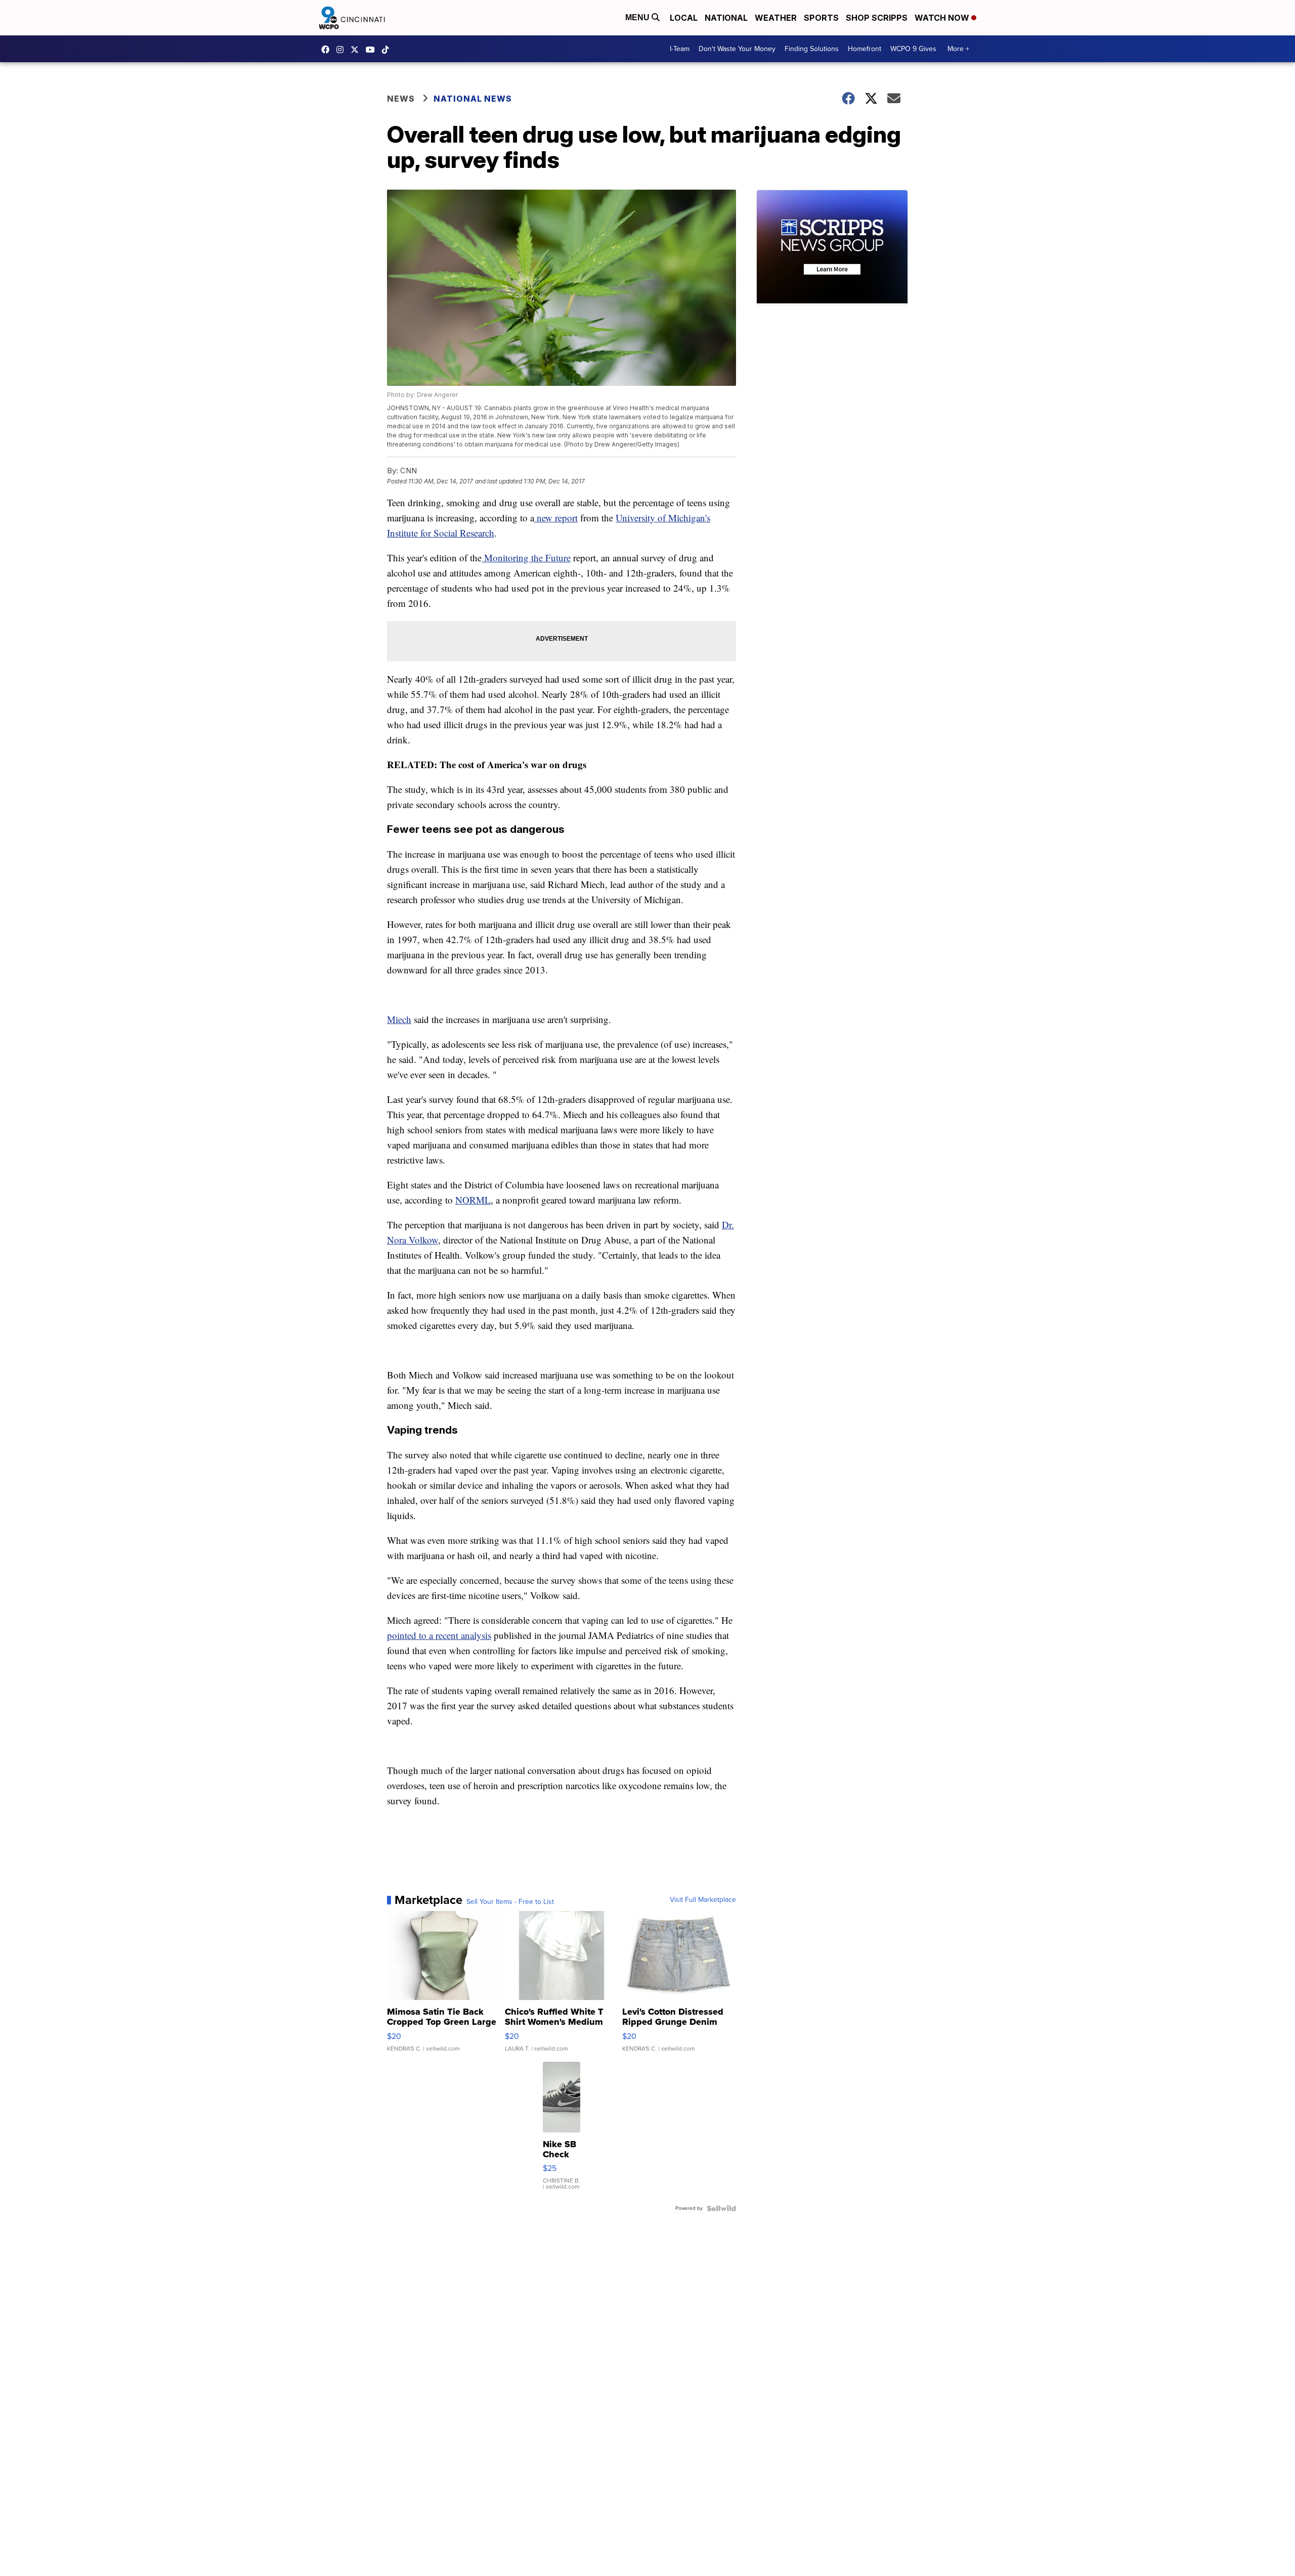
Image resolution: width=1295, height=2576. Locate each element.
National (726, 18)
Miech (399, 1019)
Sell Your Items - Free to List (510, 1902)
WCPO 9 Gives (913, 49)
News (401, 99)
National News (473, 99)
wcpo (357, 50)
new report (556, 518)
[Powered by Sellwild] (721, 2208)
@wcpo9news (388, 50)
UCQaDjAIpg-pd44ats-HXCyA (373, 50)
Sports (821, 18)
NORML (473, 1200)
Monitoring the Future (526, 558)
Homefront (865, 49)
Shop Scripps (877, 18)
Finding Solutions (812, 49)
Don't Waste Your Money (737, 49)
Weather (776, 18)
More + (958, 49)
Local (684, 18)
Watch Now (943, 18)
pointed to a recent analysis (439, 1635)
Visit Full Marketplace (703, 1900)
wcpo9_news (342, 50)
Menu (638, 17)
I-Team (680, 49)
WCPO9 (328, 50)
